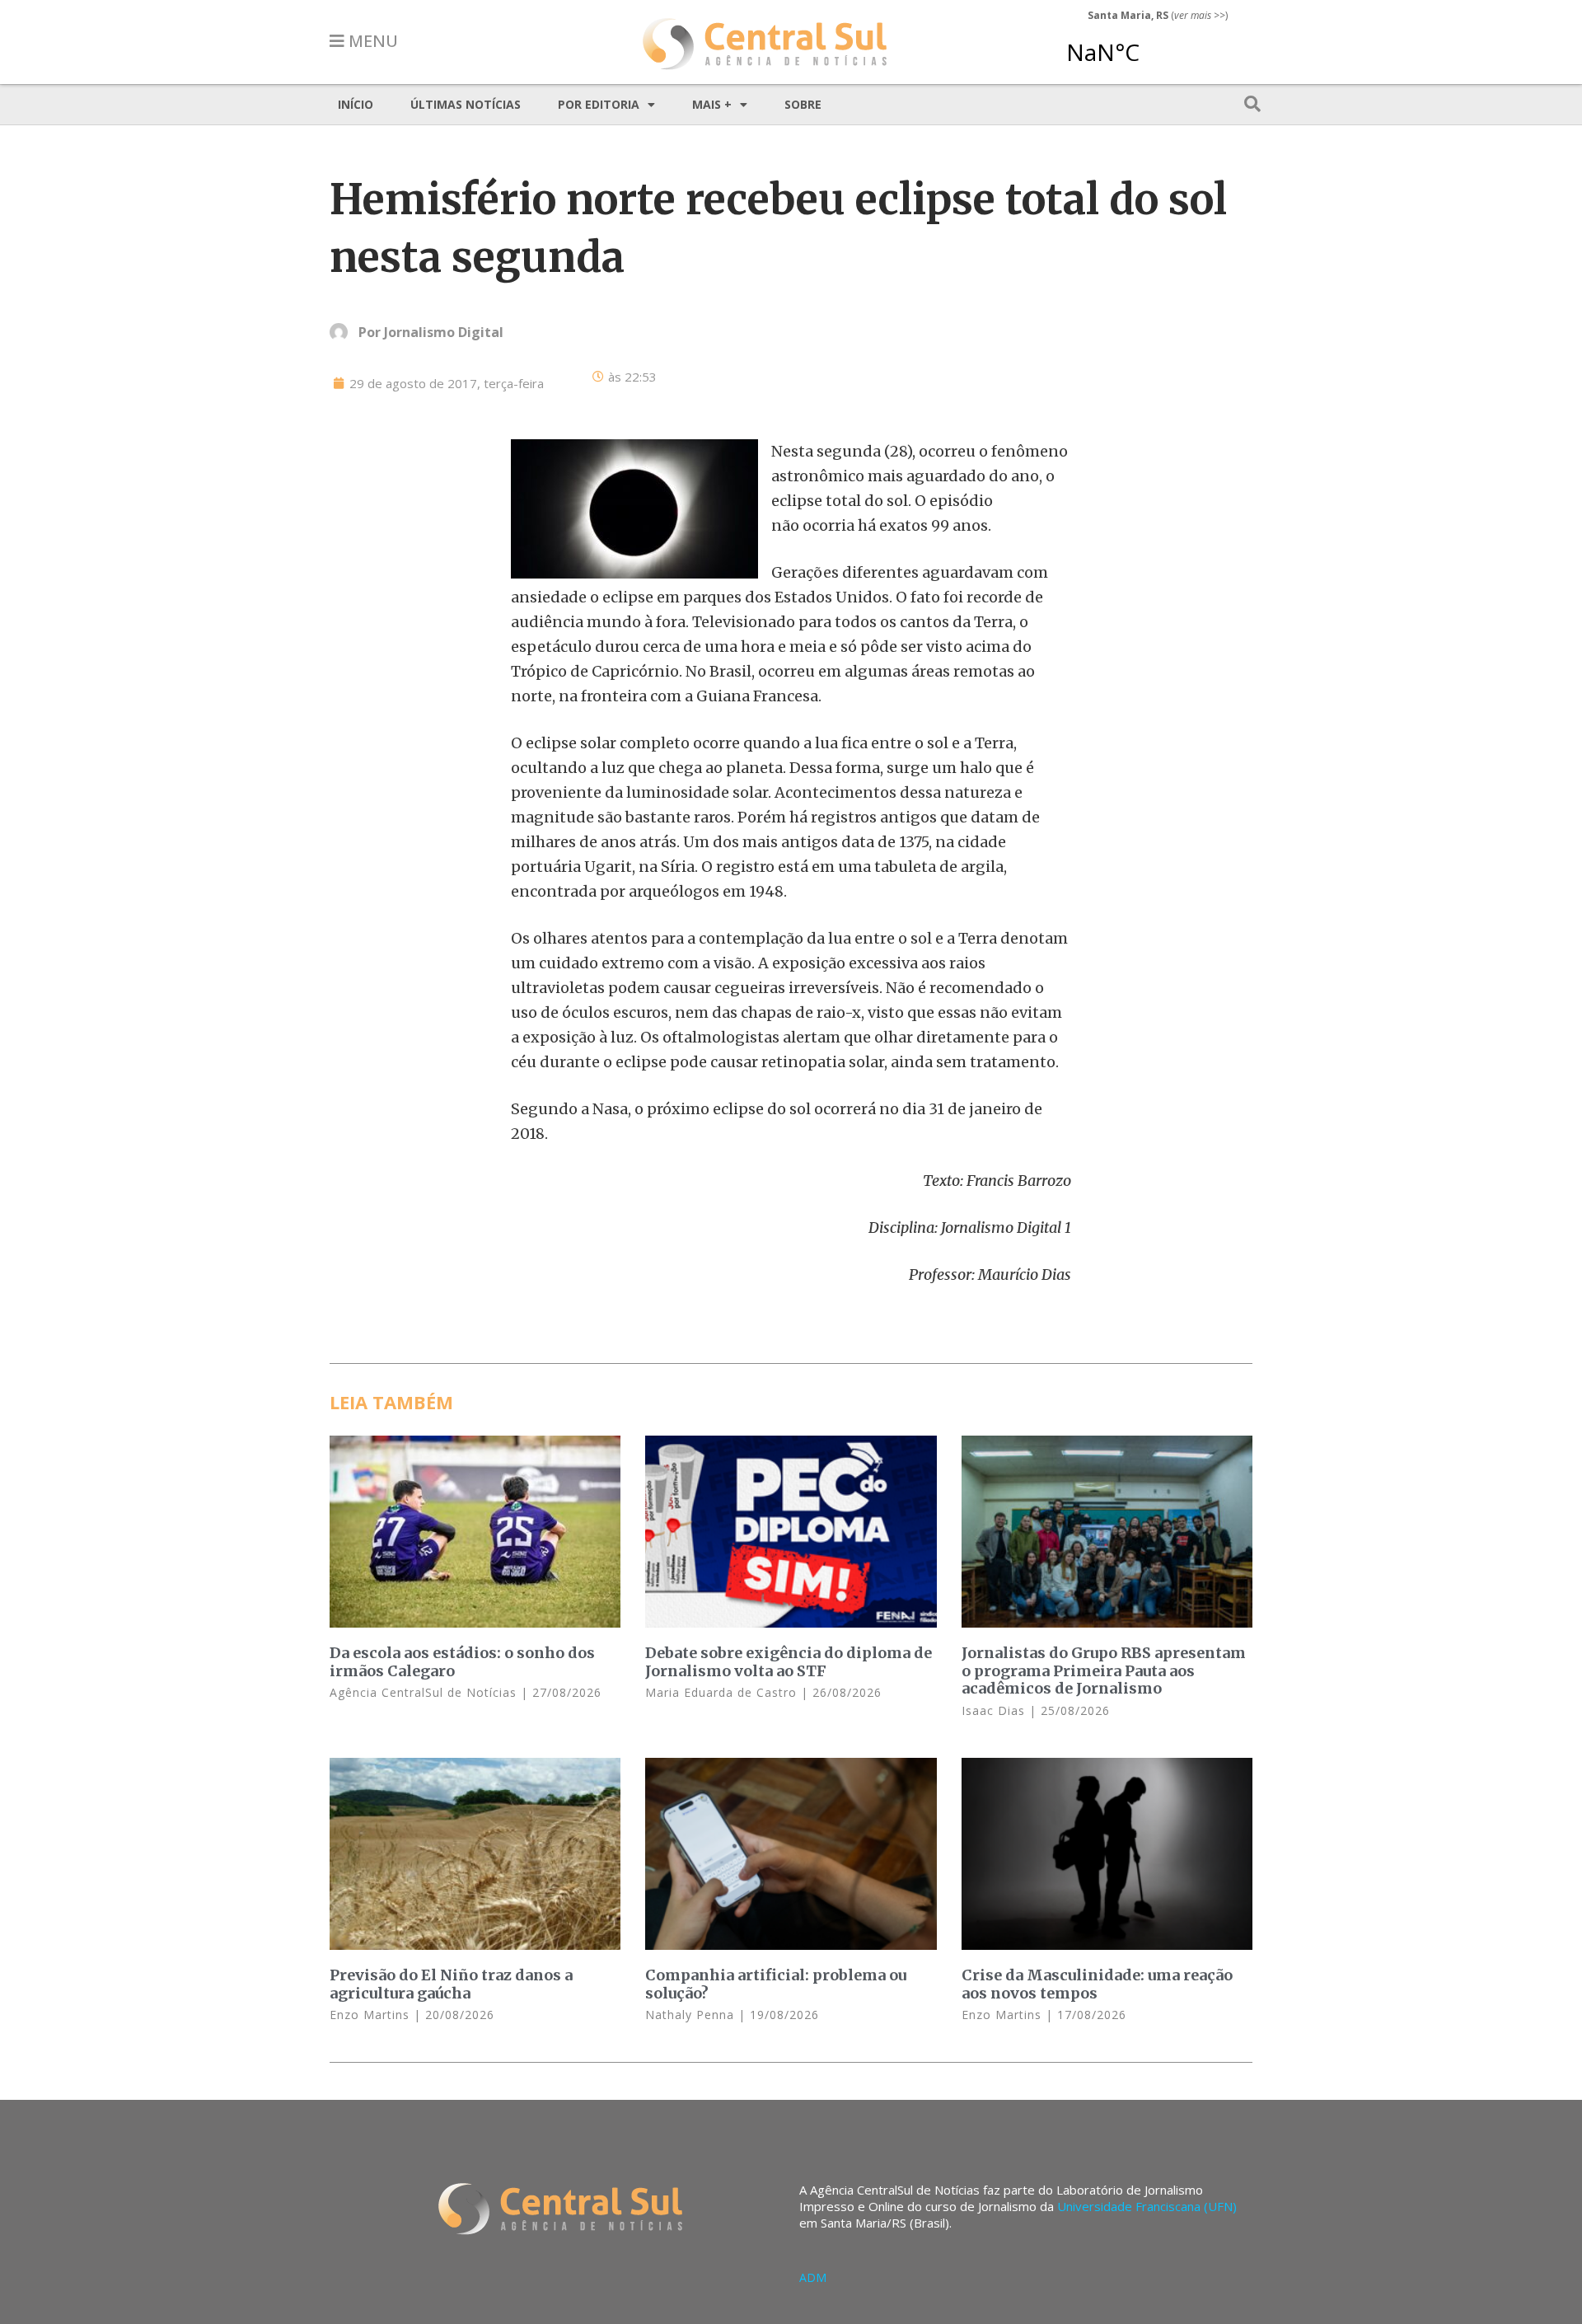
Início (356, 104)
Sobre (803, 104)
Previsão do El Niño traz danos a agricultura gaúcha (451, 1984)
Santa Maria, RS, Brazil (1151, 45)
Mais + (712, 104)
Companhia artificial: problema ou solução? (776, 1984)
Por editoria (599, 104)
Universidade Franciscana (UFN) (1147, 2206)
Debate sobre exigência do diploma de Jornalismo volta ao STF (789, 1662)
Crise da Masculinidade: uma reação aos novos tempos (1097, 1984)
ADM (813, 2277)
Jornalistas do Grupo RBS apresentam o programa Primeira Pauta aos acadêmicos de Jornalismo (1104, 1670)
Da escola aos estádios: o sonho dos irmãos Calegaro (462, 1662)
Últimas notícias (466, 104)
